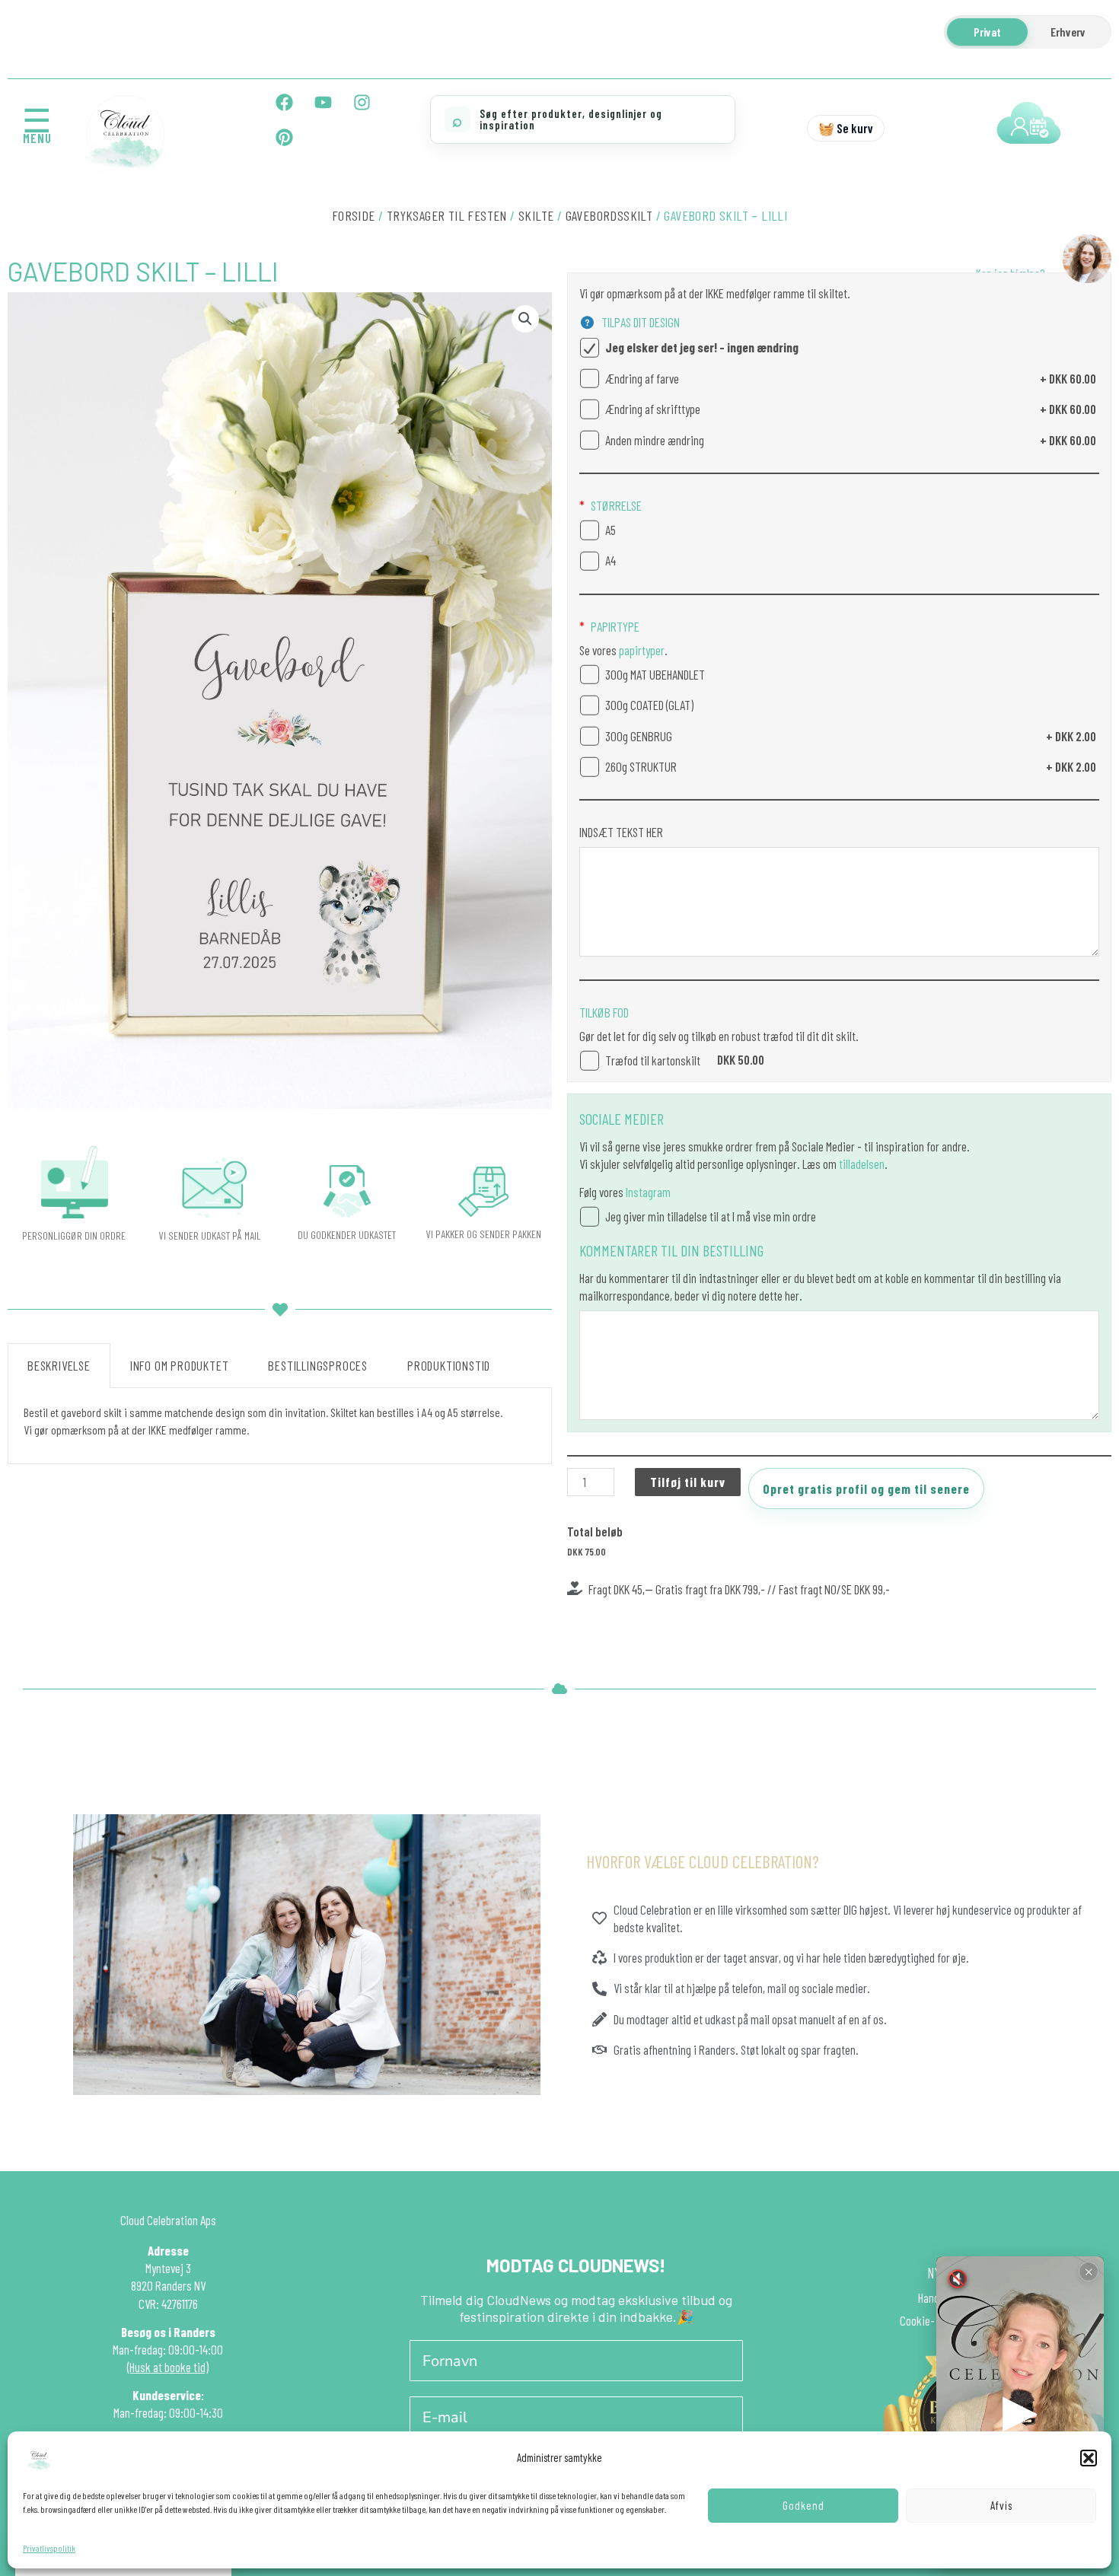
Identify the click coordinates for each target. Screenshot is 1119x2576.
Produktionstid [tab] (449, 1365)
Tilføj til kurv (688, 1482)
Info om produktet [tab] (180, 1365)
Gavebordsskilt (609, 215)
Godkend (803, 2505)
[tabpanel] (280, 1426)
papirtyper (641, 650)
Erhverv (1068, 32)
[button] (1089, 2458)
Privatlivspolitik (49, 2548)
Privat (987, 32)
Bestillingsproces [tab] (318, 1365)
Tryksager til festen (447, 215)
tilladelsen (862, 1164)
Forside (354, 215)
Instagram (648, 1192)
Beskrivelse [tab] (59, 1365)
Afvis (1001, 2505)
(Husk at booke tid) (168, 2367)
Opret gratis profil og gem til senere (866, 1489)
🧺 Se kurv (846, 128)
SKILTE (536, 215)
